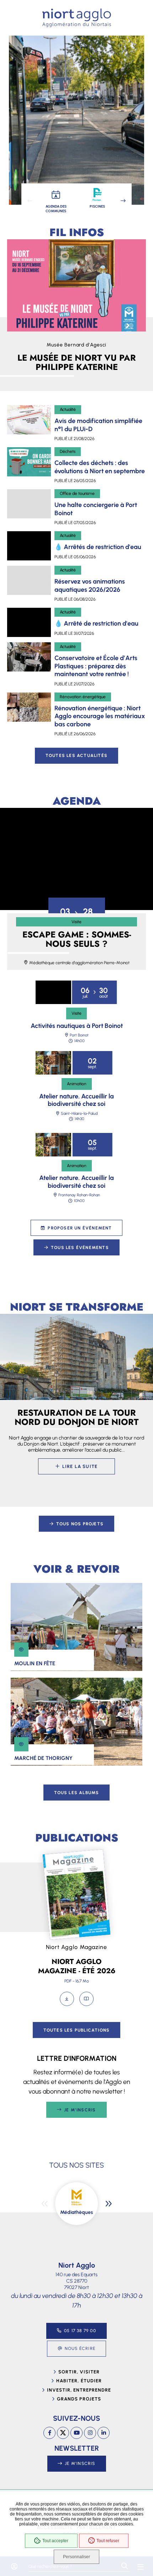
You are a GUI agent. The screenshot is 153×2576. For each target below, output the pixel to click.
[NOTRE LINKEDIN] (104, 2433)
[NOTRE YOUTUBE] (76, 2433)
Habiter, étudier (79, 2381)
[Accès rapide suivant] (123, 201)
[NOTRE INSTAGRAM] (90, 2433)
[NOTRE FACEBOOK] (49, 2433)
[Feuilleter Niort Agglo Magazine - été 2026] (86, 1999)
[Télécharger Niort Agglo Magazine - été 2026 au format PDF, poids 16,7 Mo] (67, 1999)
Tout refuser (108, 2541)
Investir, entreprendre (79, 2390)
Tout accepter (55, 2541)
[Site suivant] (109, 2204)
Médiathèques (76, 2212)
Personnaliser (76, 2557)
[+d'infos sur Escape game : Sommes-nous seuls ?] (76, 859)
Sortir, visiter (79, 2372)
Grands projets (79, 2399)
